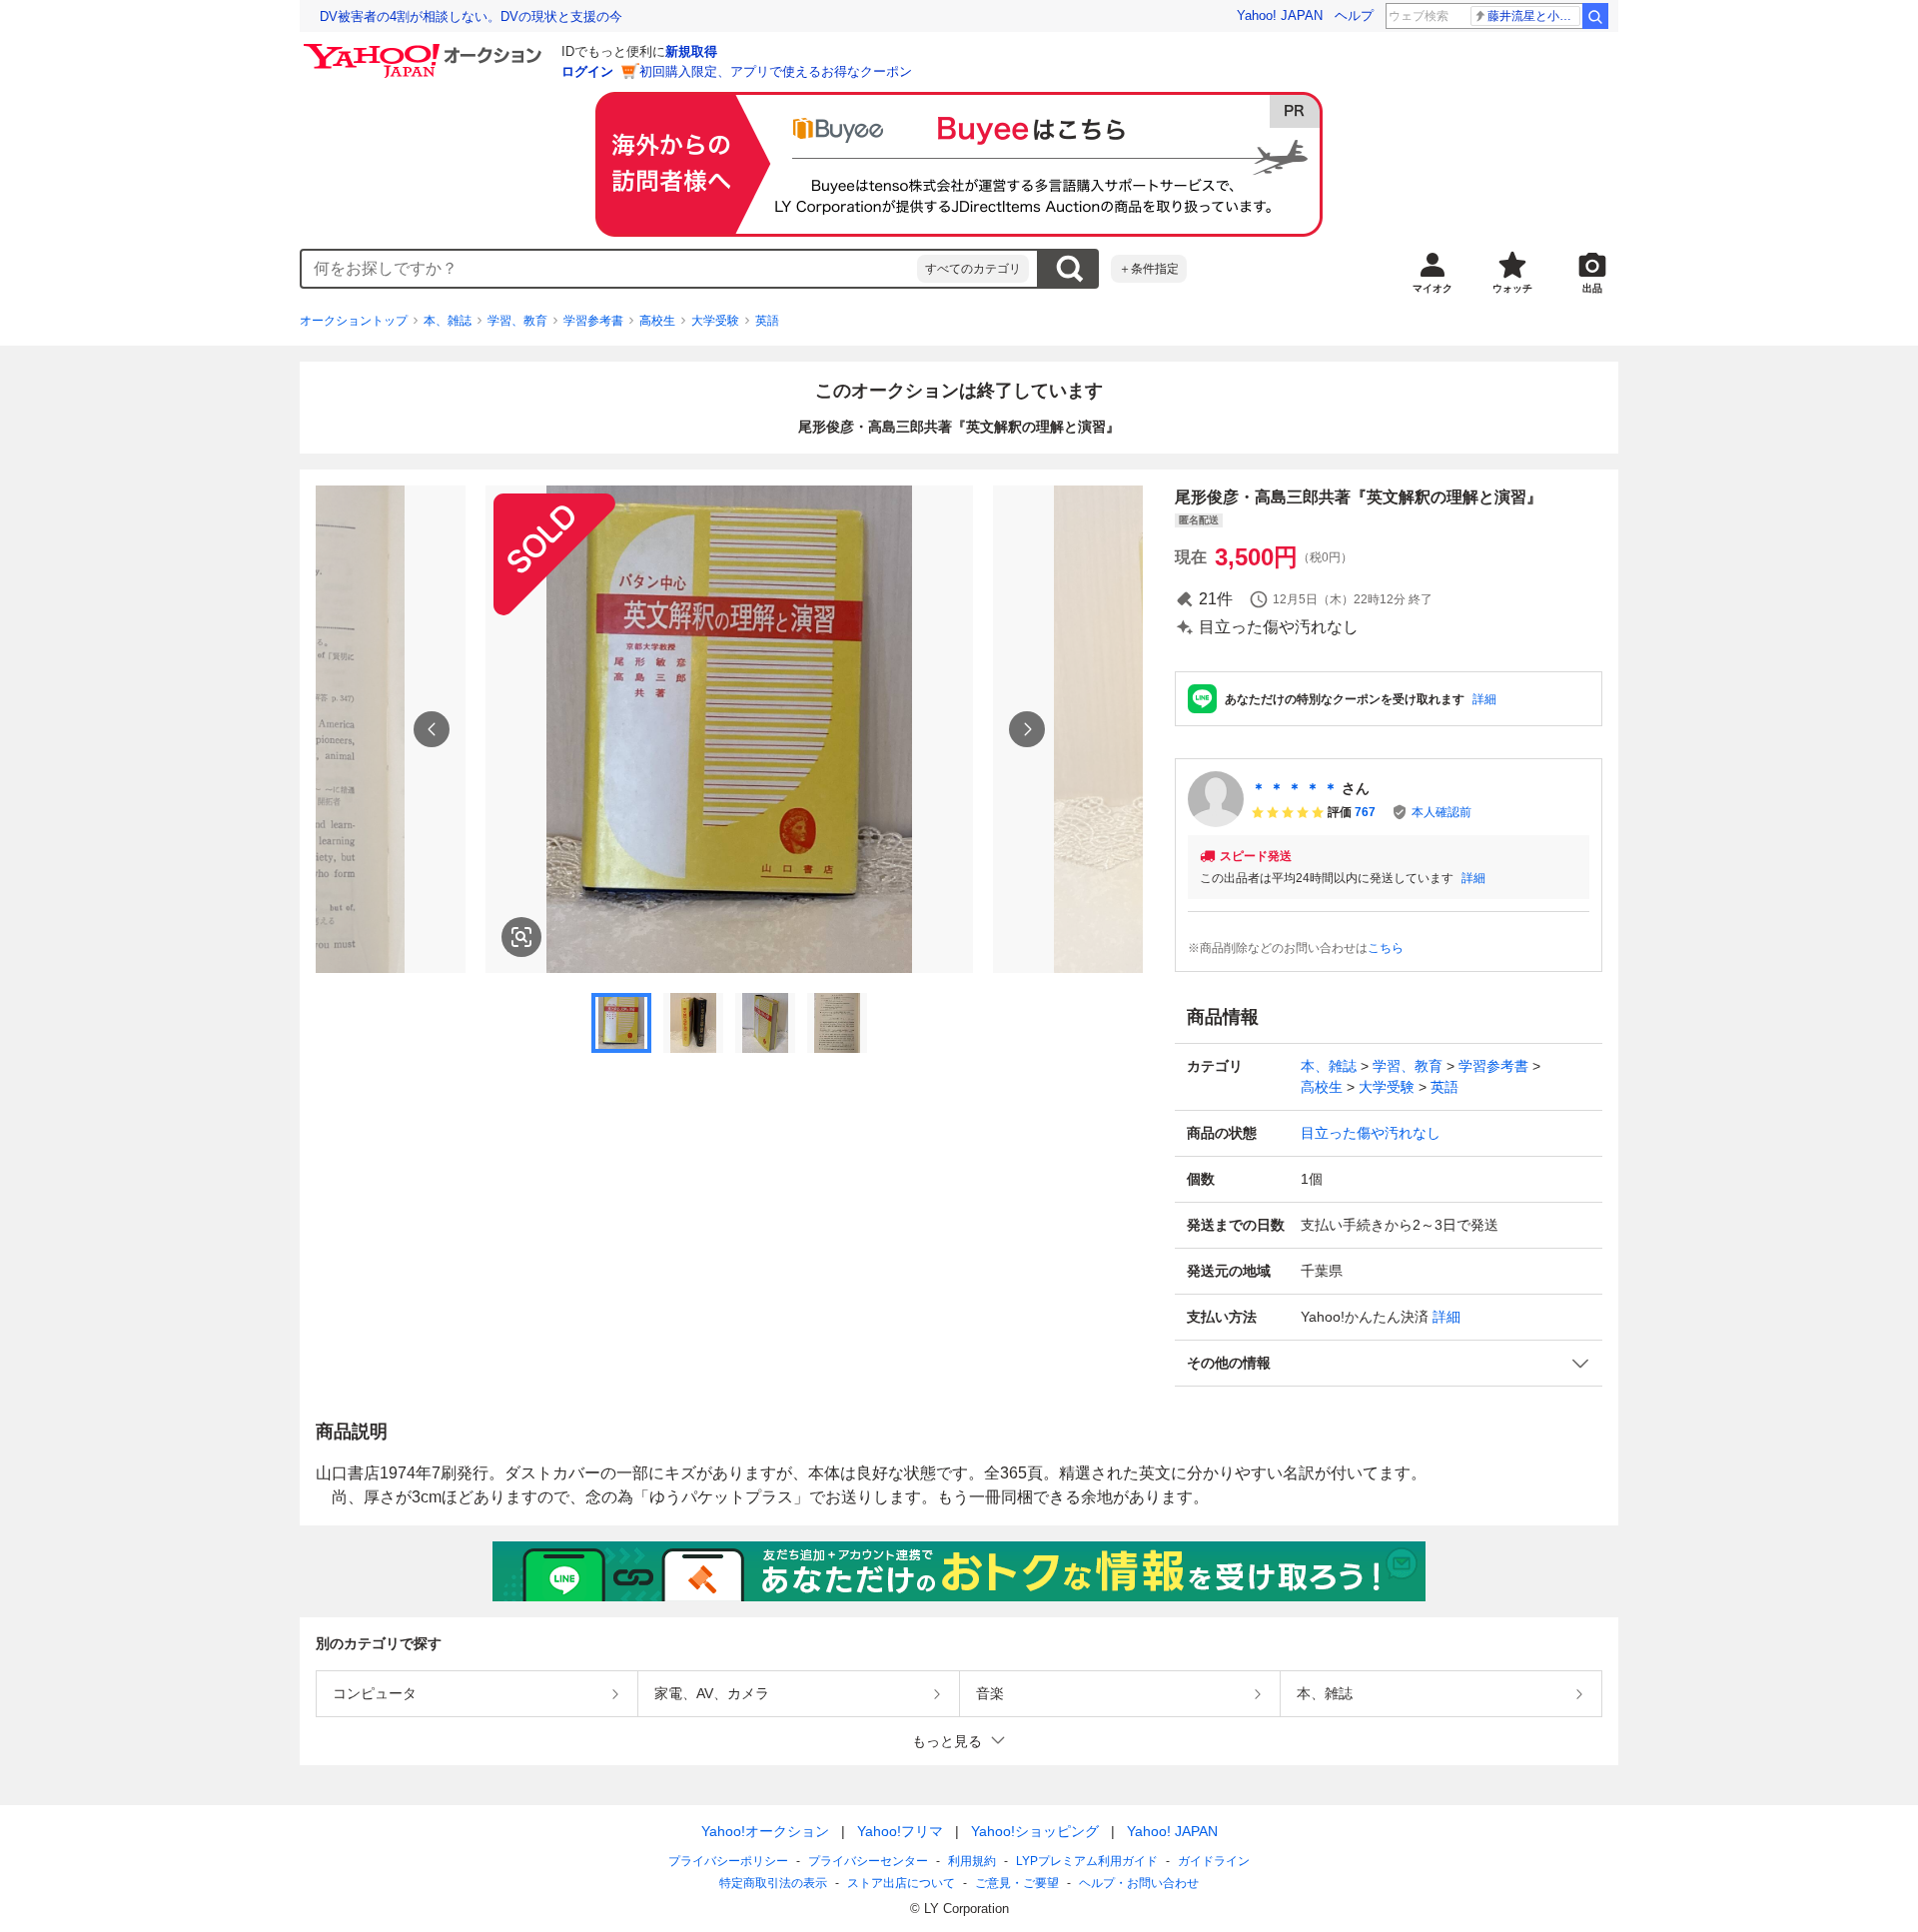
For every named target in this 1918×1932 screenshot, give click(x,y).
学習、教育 (517, 321)
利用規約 (972, 1861)
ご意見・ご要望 (1017, 1883)
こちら (1386, 948)
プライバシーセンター (868, 1861)
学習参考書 (593, 321)
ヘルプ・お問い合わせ (1139, 1883)
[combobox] (609, 269)
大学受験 (715, 321)
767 (1365, 812)
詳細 (1484, 699)
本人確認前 (1441, 812)
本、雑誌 (448, 321)
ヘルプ (1354, 15)
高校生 (657, 321)
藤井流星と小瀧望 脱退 (1534, 16)
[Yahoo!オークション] (426, 49)
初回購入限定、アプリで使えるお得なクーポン (776, 71)
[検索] (1595, 16)
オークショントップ (354, 321)
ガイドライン (1214, 1861)
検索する (1069, 269)
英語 (767, 321)
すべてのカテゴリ (973, 269)
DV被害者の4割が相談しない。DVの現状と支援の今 (471, 16)
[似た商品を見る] (521, 937)
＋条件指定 (1149, 269)
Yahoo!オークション (765, 1831)
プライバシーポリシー (728, 1861)
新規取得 (691, 51)
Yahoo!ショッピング (1035, 1831)
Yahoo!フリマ (900, 1831)
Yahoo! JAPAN (1280, 15)
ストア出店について (901, 1883)
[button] (1389, 1363)
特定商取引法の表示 (773, 1883)
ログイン (587, 71)
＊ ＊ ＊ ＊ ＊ (1295, 788)
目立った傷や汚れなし (1371, 1133)
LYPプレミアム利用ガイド (1087, 1861)
